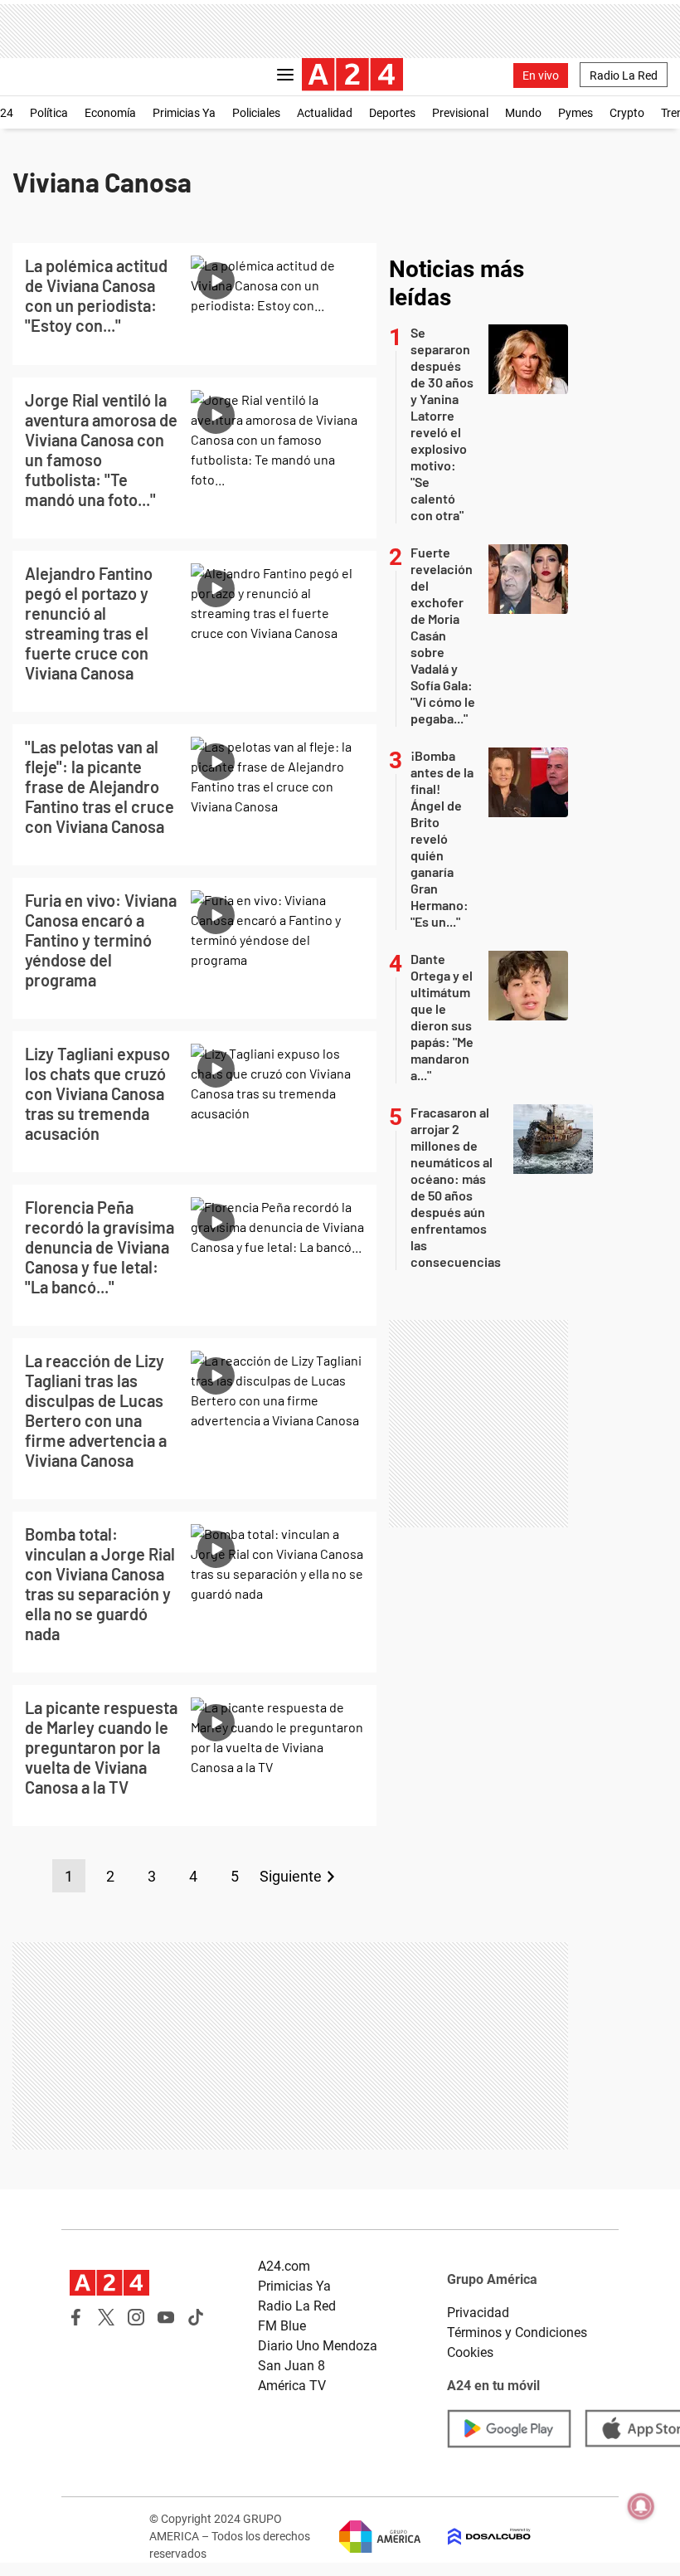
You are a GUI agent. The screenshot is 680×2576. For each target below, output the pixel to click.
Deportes (392, 113)
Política (49, 113)
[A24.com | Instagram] (136, 2317)
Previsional (460, 113)
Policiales (256, 113)
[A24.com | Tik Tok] (196, 2317)
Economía (110, 113)
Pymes (576, 113)
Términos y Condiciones (517, 2333)
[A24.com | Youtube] (166, 2317)
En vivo (541, 75)
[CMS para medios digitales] (476, 2537)
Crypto (627, 113)
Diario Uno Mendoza (318, 2346)
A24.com (284, 2266)
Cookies (470, 2352)
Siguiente (291, 1876)
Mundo (523, 113)
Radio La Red (624, 75)
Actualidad (325, 113)
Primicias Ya (184, 113)
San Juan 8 (291, 2366)
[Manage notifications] (641, 2506)
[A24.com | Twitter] (106, 2317)
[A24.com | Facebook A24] (76, 2317)
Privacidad (478, 2313)
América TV (292, 2386)
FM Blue (282, 2326)
